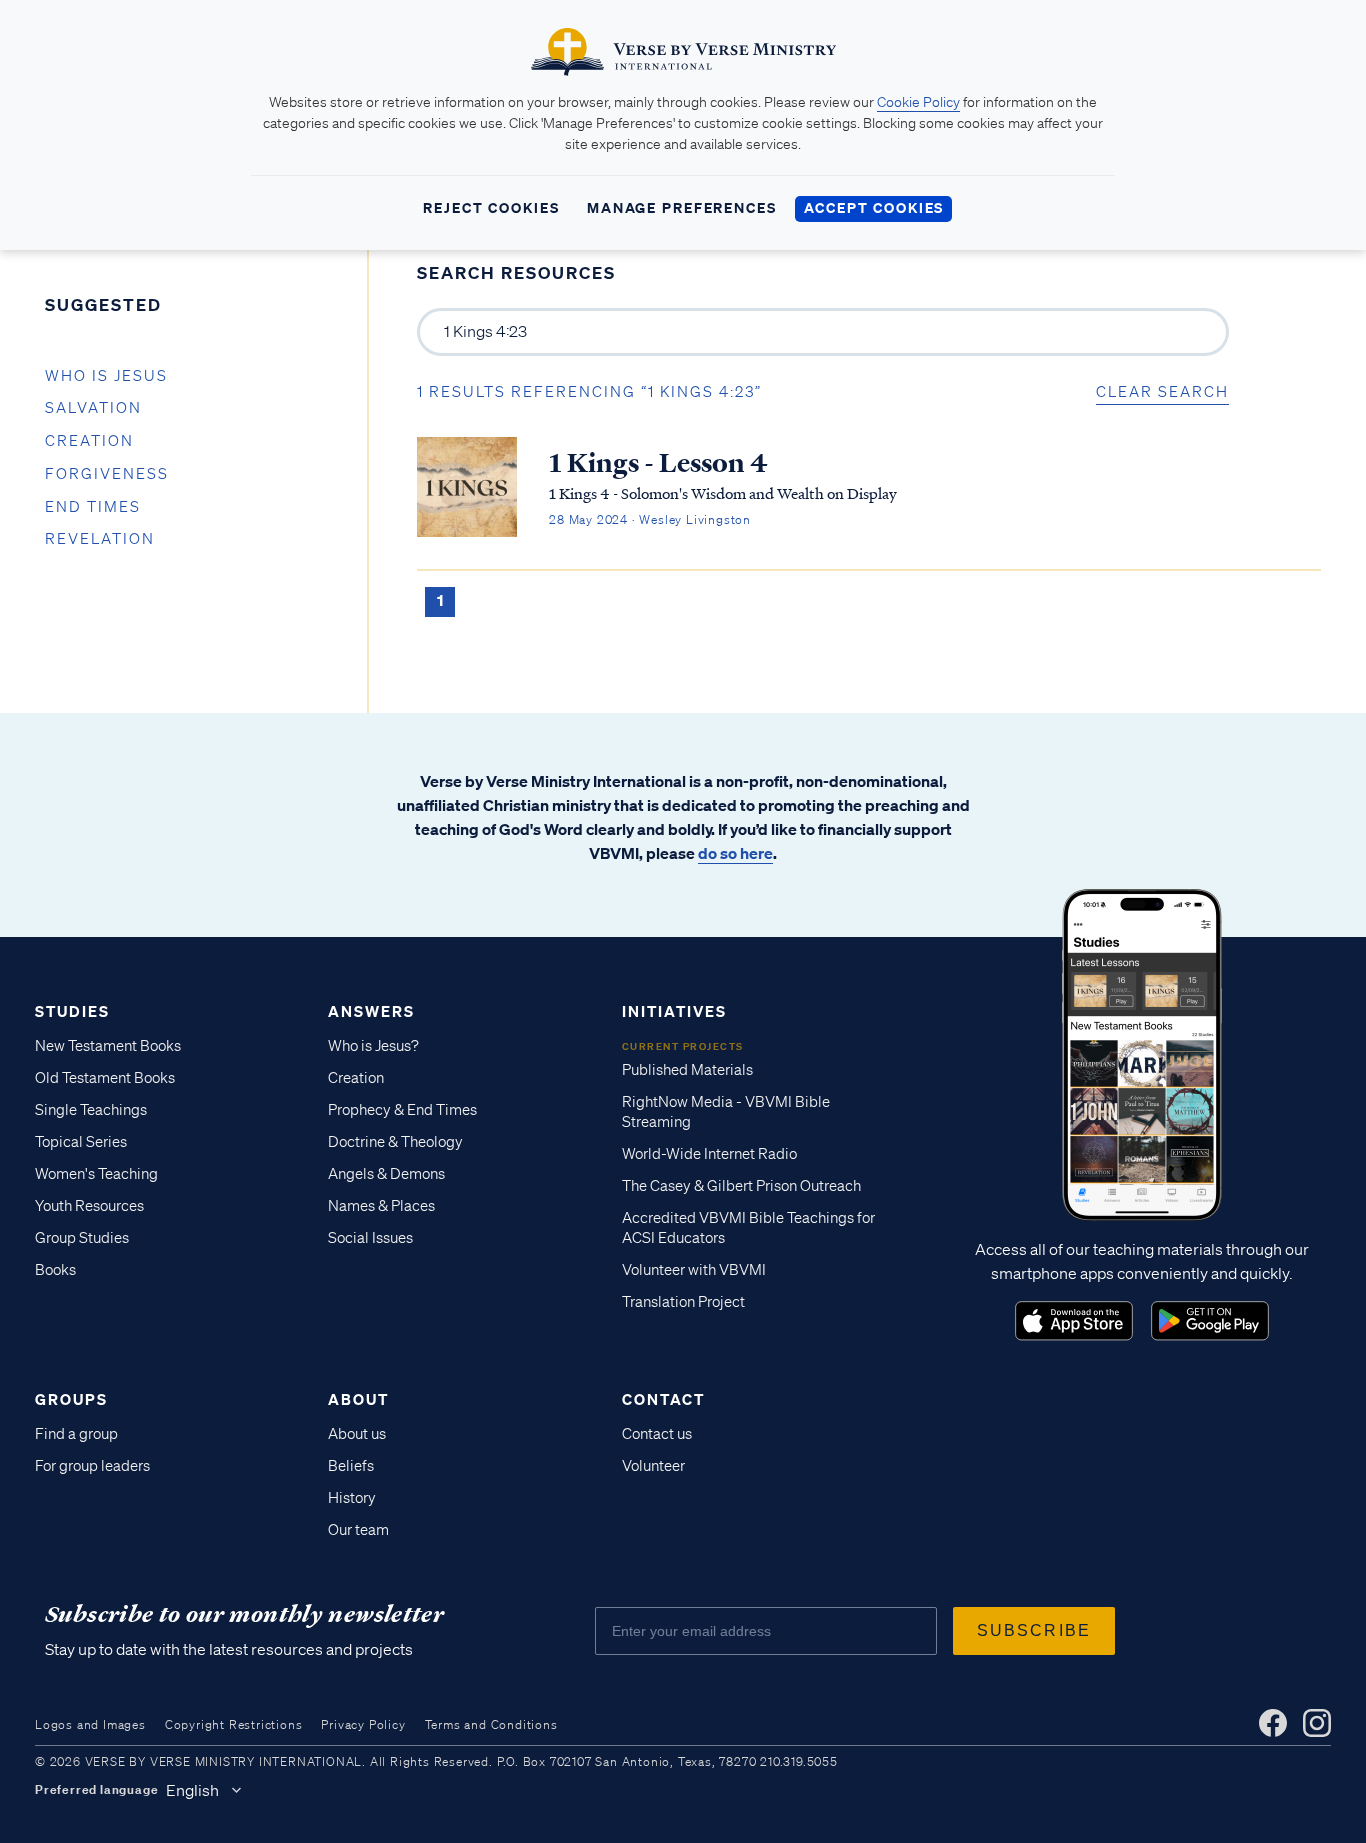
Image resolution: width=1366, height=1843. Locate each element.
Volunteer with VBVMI (694, 1270)
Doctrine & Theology (395, 1142)
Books (55, 1270)
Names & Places (381, 1206)
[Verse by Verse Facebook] (1273, 1723)
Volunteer (653, 1466)
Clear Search (1162, 392)
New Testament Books (108, 1046)
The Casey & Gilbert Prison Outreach (741, 1186)
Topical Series (81, 1142)
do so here (735, 853)
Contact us (657, 1434)
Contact (663, 1399)
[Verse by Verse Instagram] (1317, 1723)
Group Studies (82, 1238)
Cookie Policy (918, 102)
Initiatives (674, 1011)
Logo (1074, 1321)
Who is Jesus (106, 376)
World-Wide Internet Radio (709, 1154)
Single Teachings (91, 1110)
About (358, 1399)
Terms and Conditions (491, 1724)
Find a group (76, 1434)
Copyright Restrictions (234, 1724)
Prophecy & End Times (402, 1110)
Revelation (100, 539)
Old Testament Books (105, 1078)
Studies (72, 1011)
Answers (371, 1011)
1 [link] (440, 600)
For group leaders (92, 1466)
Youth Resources (89, 1206)
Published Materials (687, 1070)
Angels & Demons (386, 1174)
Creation (89, 441)
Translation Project (683, 1302)
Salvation (93, 408)
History (352, 1498)
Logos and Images (90, 1724)
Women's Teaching (96, 1174)
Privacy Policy (363, 1724)
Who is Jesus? (373, 1046)
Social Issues (370, 1238)
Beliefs (351, 1466)
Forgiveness (107, 474)
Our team (358, 1530)
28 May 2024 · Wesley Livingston (650, 519)
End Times (93, 507)
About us (357, 1434)
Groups (71, 1399)
